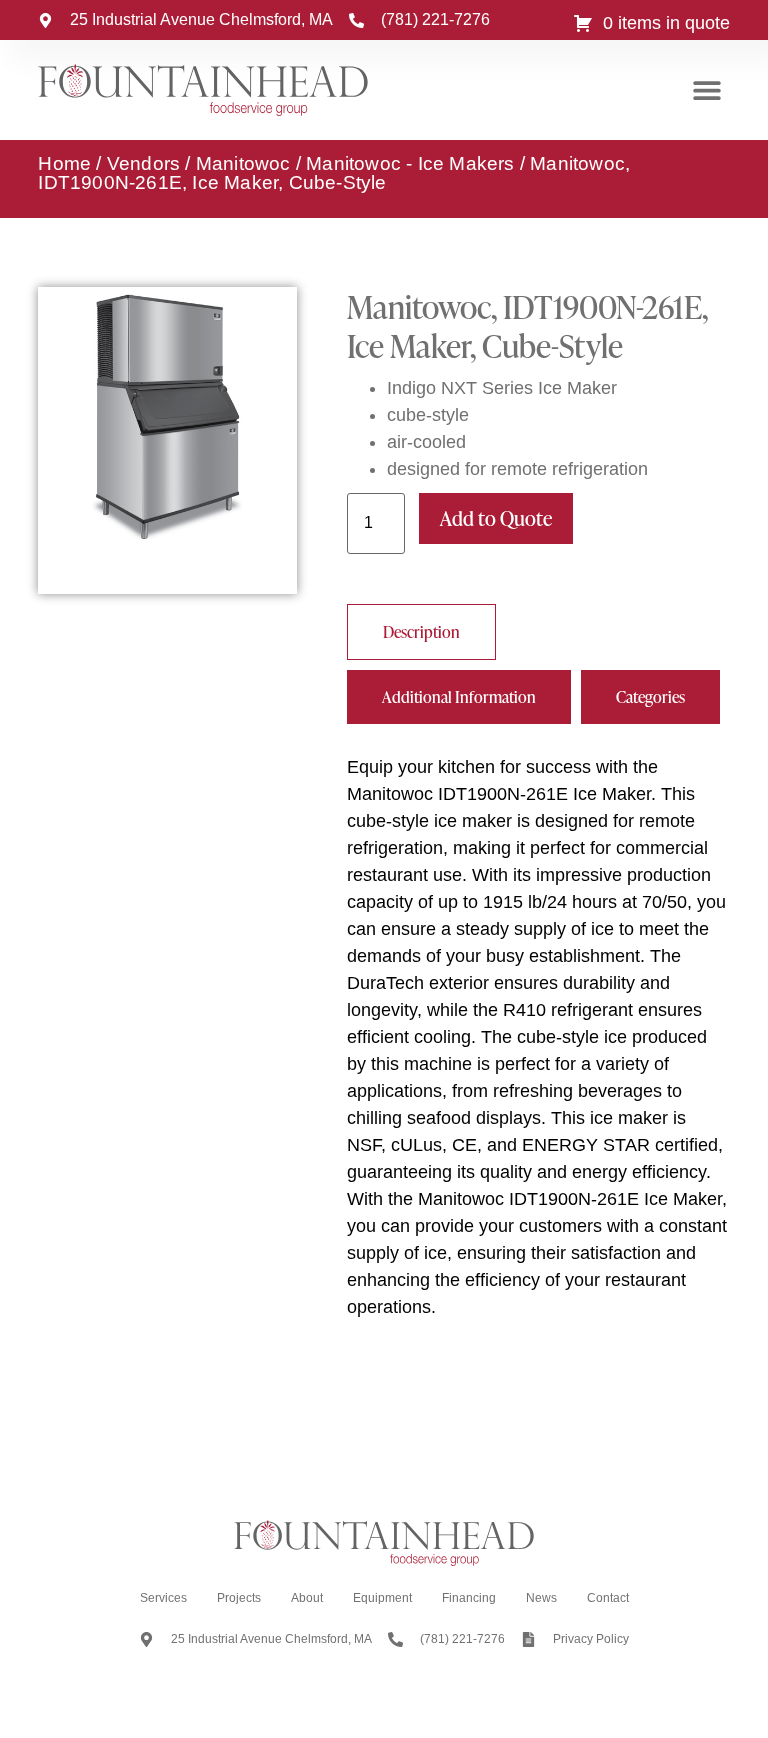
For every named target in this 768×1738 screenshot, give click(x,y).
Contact (608, 1598)
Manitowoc (243, 163)
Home (64, 163)
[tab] (421, 632)
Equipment (382, 1598)
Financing (469, 1598)
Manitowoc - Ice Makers (410, 163)
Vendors (143, 163)
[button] (707, 90)
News (541, 1598)
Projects (239, 1598)
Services (163, 1598)
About (307, 1598)
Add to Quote (496, 518)
